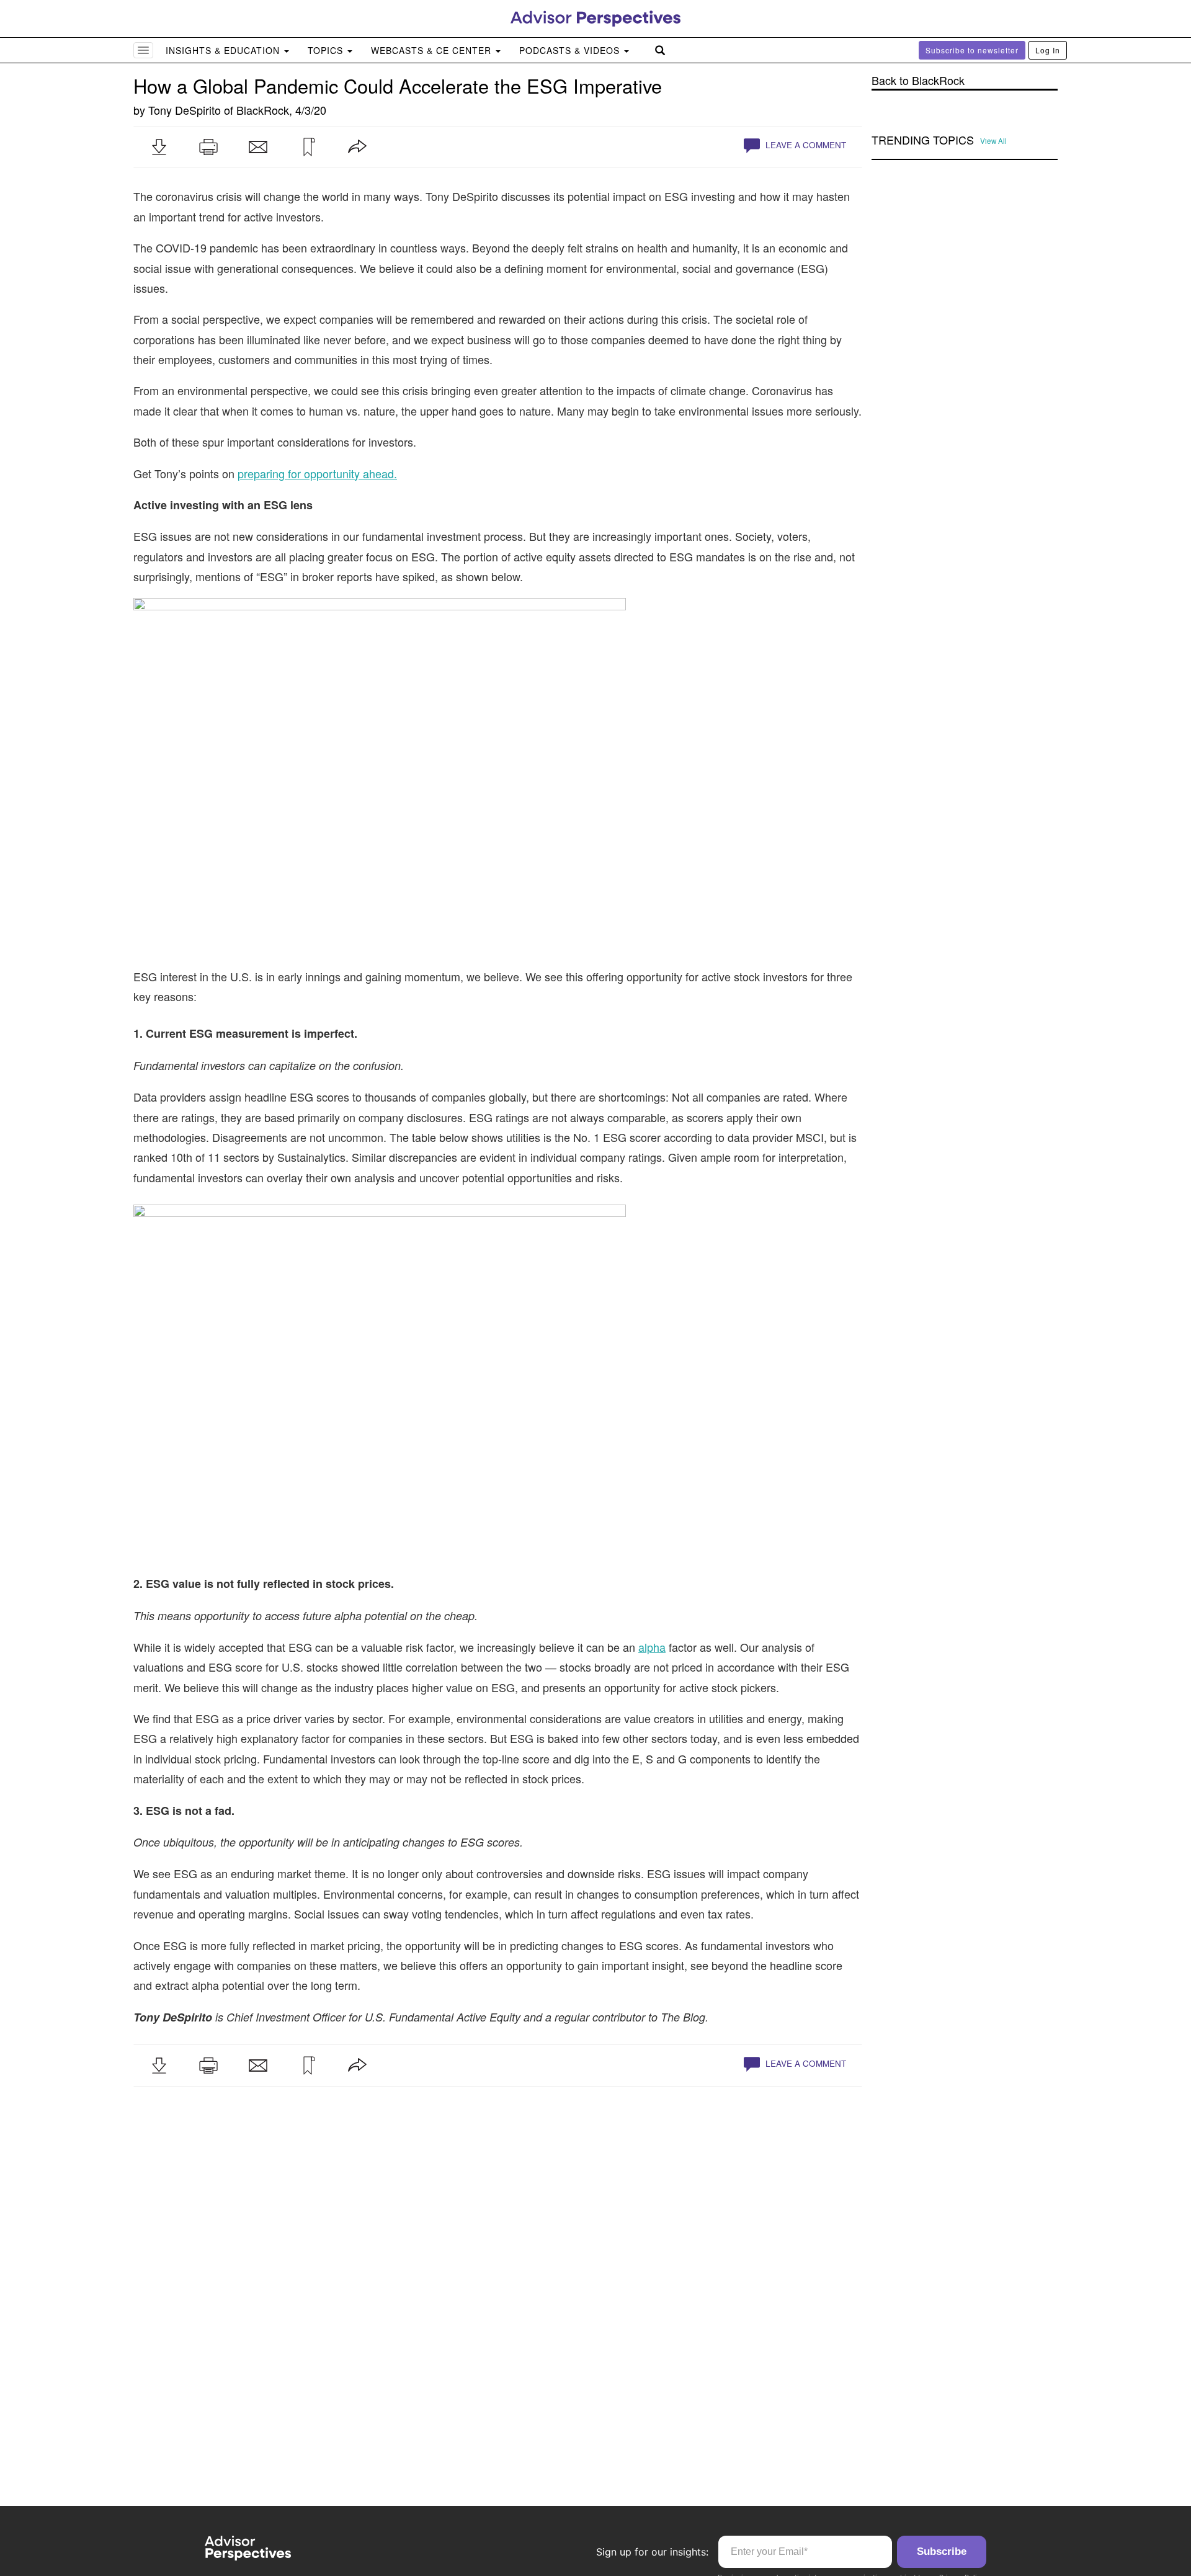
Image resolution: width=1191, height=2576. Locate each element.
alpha (652, 1641)
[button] (159, 147)
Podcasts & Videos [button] (571, 50)
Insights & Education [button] (224, 50)
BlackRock (263, 110)
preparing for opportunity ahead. (317, 473)
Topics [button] (327, 50)
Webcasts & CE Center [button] (433, 50)
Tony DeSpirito (185, 110)
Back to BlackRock (918, 80)
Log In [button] (1048, 50)
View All (993, 141)
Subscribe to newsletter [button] (972, 50)
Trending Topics (923, 140)
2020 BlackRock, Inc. (194, 2511)
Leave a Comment (805, 145)
